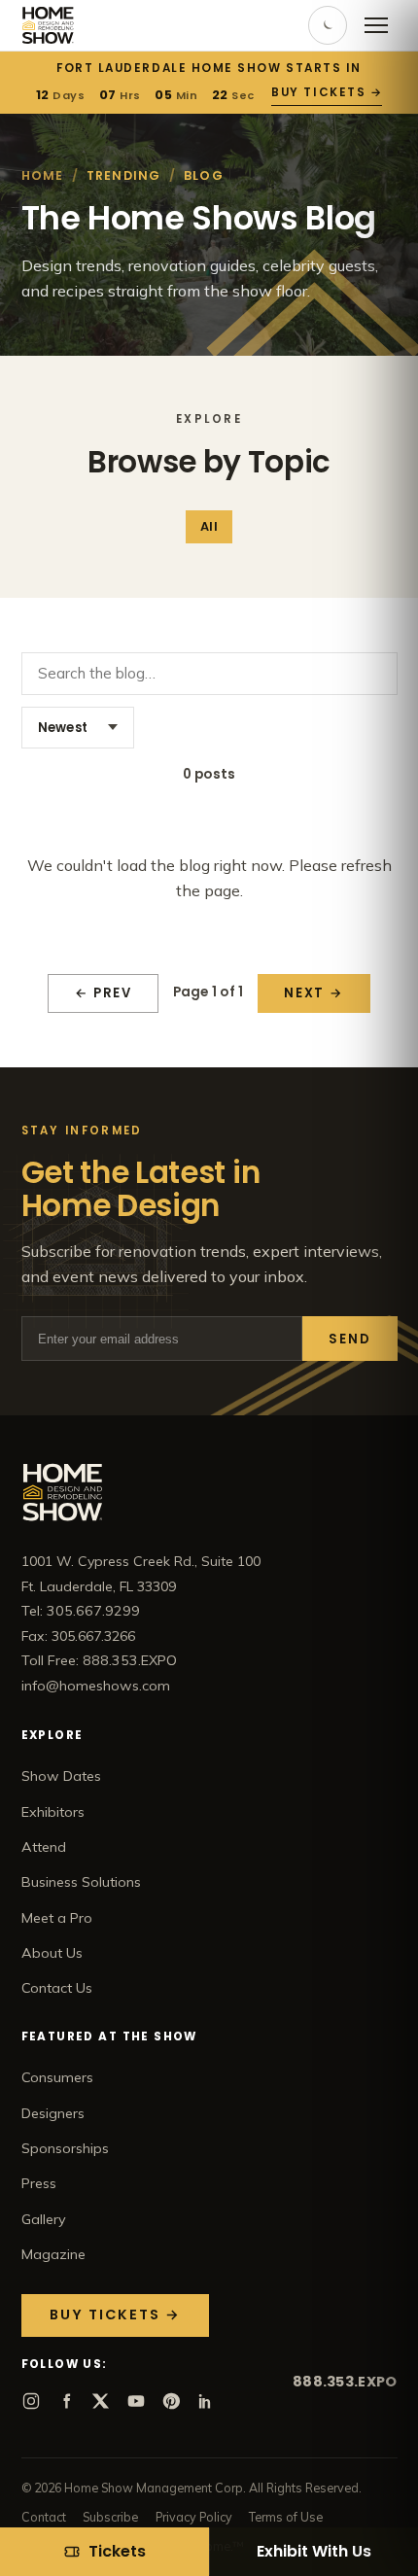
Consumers (57, 2077)
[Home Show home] (48, 25)
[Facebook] (66, 2401)
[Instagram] (31, 2401)
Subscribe (110, 2517)
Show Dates (61, 1776)
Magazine (53, 2254)
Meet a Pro (57, 1918)
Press (39, 2183)
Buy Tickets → (327, 92)
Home (43, 175)
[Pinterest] (171, 2401)
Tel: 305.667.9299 (81, 1611)
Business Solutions (81, 1882)
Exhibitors (53, 1812)
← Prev (104, 993)
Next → (313, 993)
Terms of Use (286, 2517)
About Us (52, 1953)
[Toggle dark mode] (328, 25)
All (209, 526)
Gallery (44, 2219)
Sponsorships (65, 2148)
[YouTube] (136, 2401)
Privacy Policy (194, 2517)
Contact (44, 2517)
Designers (53, 2113)
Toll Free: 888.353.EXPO (99, 1660)
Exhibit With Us (314, 2551)
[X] (101, 2401)
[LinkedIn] (206, 2401)
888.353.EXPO (345, 2382)
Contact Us (57, 1988)
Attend (44, 1847)
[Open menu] (376, 25)
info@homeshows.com (96, 1686)
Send (349, 1339)
